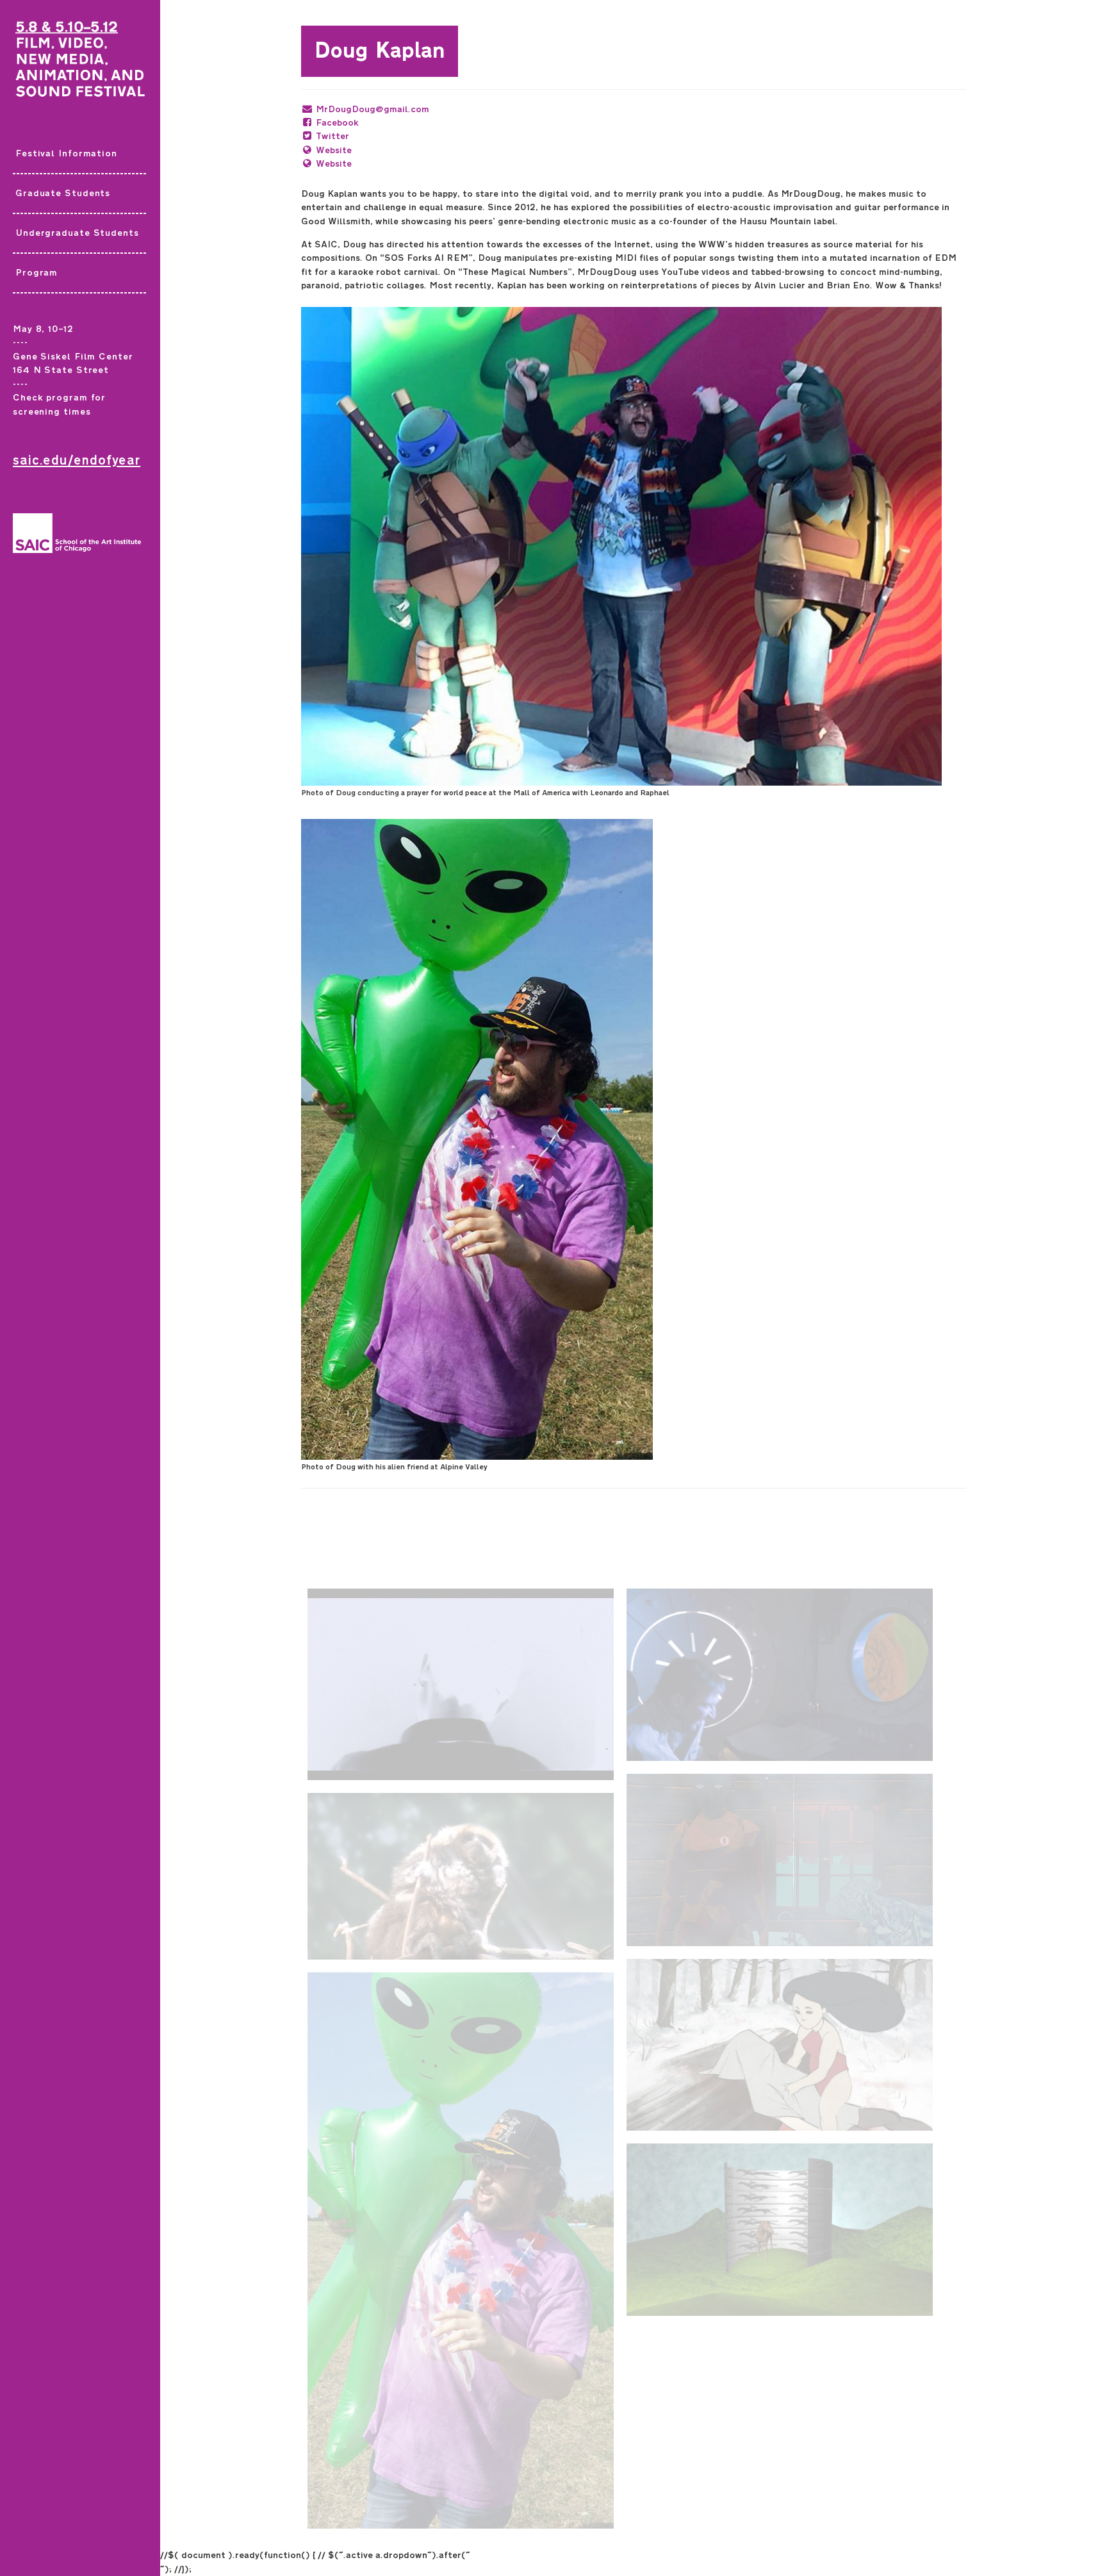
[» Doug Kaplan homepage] (80, 67)
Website (334, 150)
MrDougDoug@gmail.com (373, 109)
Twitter (332, 136)
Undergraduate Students (77, 233)
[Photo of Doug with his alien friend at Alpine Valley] (634, 1139)
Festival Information (66, 153)
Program (37, 273)
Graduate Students (63, 193)
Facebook (337, 123)
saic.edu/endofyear (77, 460)
